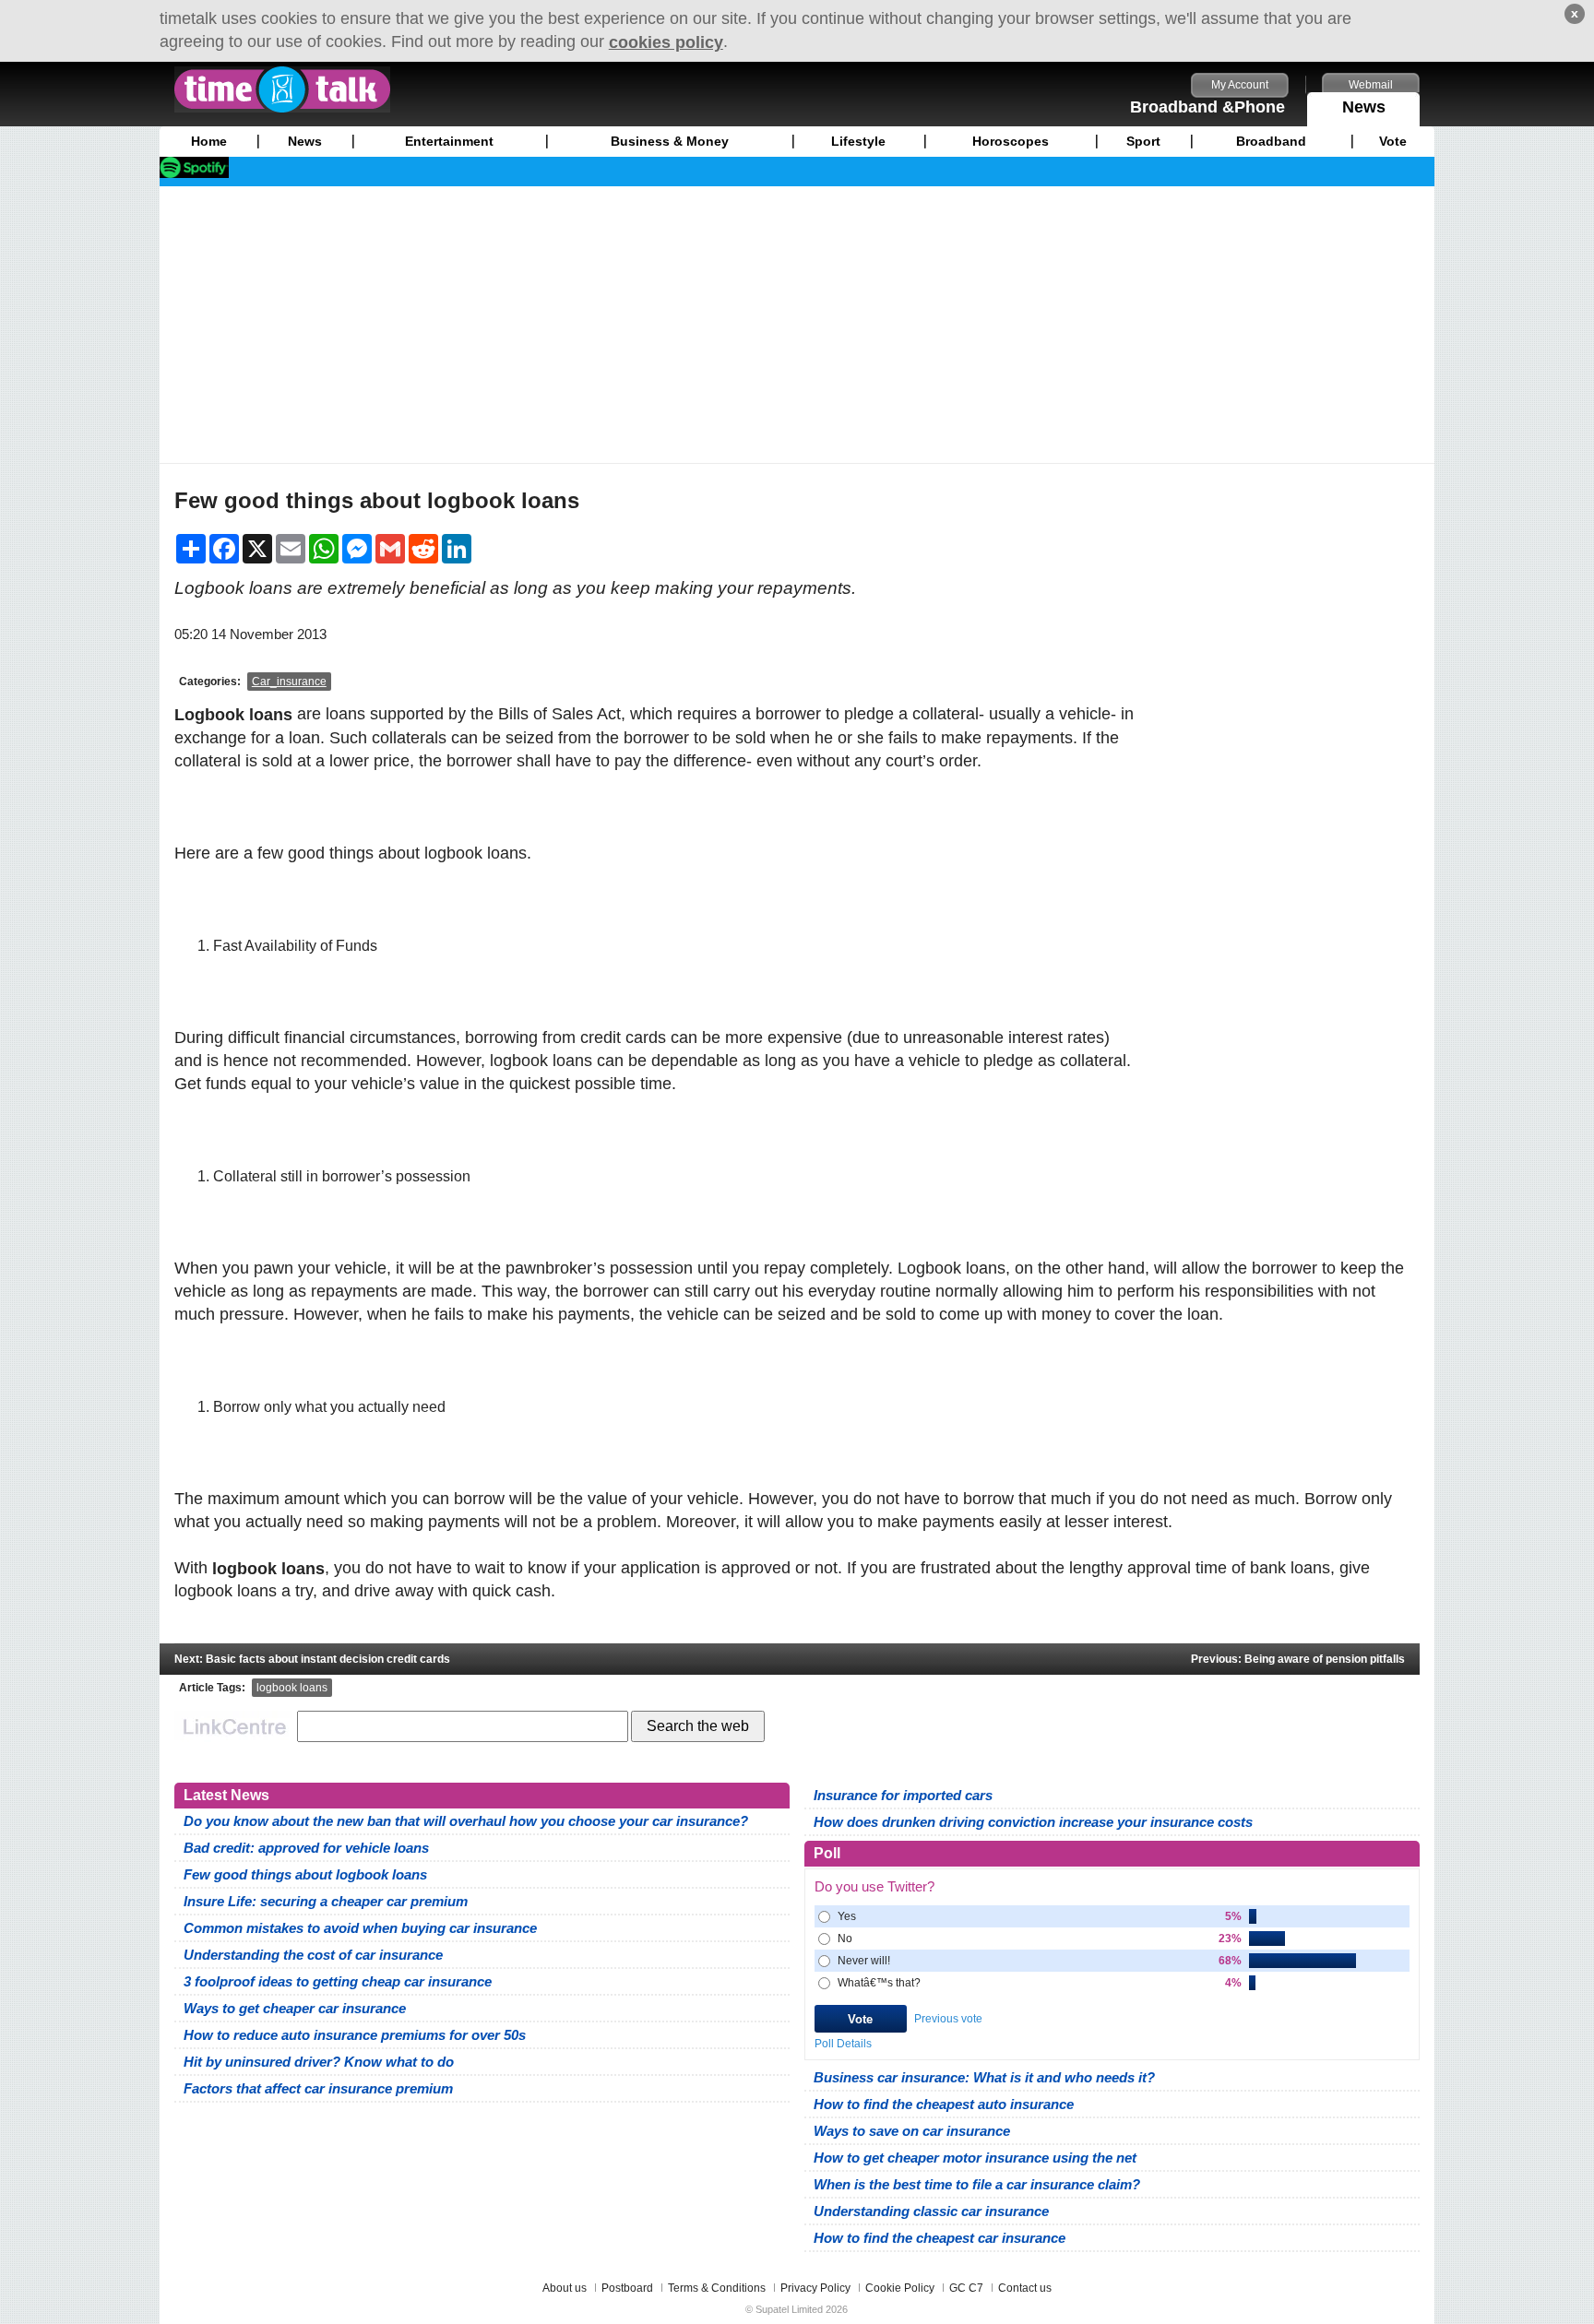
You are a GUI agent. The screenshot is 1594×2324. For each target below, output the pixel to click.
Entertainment (449, 141)
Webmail (1371, 85)
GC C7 (966, 2288)
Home (209, 141)
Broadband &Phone (1207, 107)
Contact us (1025, 2288)
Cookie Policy (900, 2288)
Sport (1143, 141)
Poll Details (843, 2044)
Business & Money (670, 141)
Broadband (1271, 141)
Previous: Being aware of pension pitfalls (1298, 1659)
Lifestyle (858, 141)
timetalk (282, 89)
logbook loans (292, 1688)
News (1364, 107)
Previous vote (948, 2019)
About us (565, 2288)
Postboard (627, 2288)
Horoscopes (1011, 141)
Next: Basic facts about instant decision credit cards (312, 1659)
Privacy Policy (815, 2288)
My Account (1240, 85)
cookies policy (666, 42)
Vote (1393, 141)
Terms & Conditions (717, 2288)
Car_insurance (289, 682)
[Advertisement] (797, 325)
